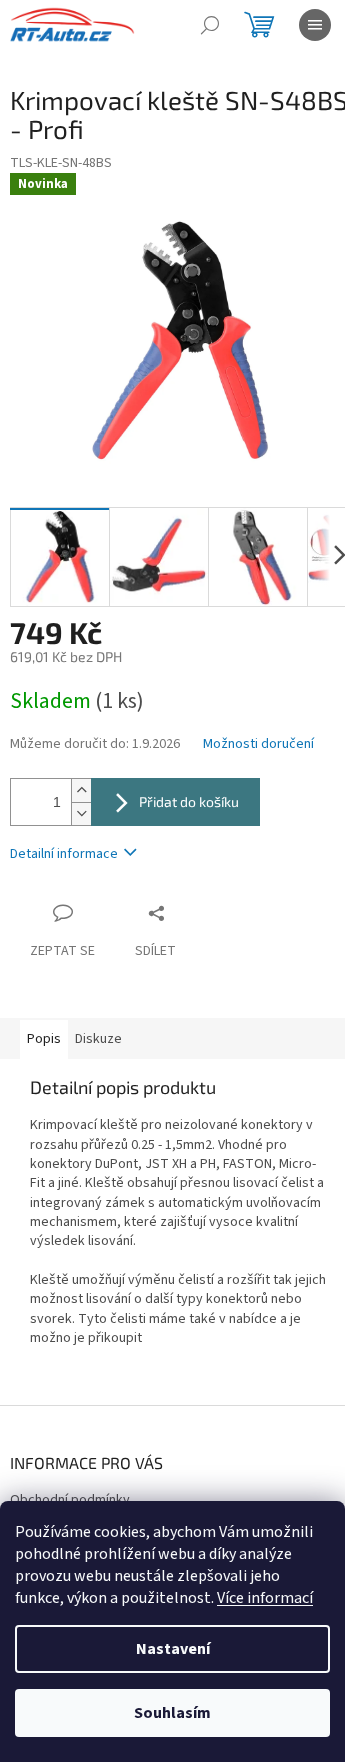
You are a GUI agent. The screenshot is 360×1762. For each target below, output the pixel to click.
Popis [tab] (44, 1039)
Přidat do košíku (189, 801)
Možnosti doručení (258, 744)
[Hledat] (210, 25)
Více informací (265, 1598)
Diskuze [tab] (98, 1039)
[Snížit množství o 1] (81, 813)
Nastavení (173, 1649)
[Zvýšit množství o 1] (81, 790)
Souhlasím (172, 1713)
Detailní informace (64, 854)
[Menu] (315, 25)
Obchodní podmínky (70, 1500)
